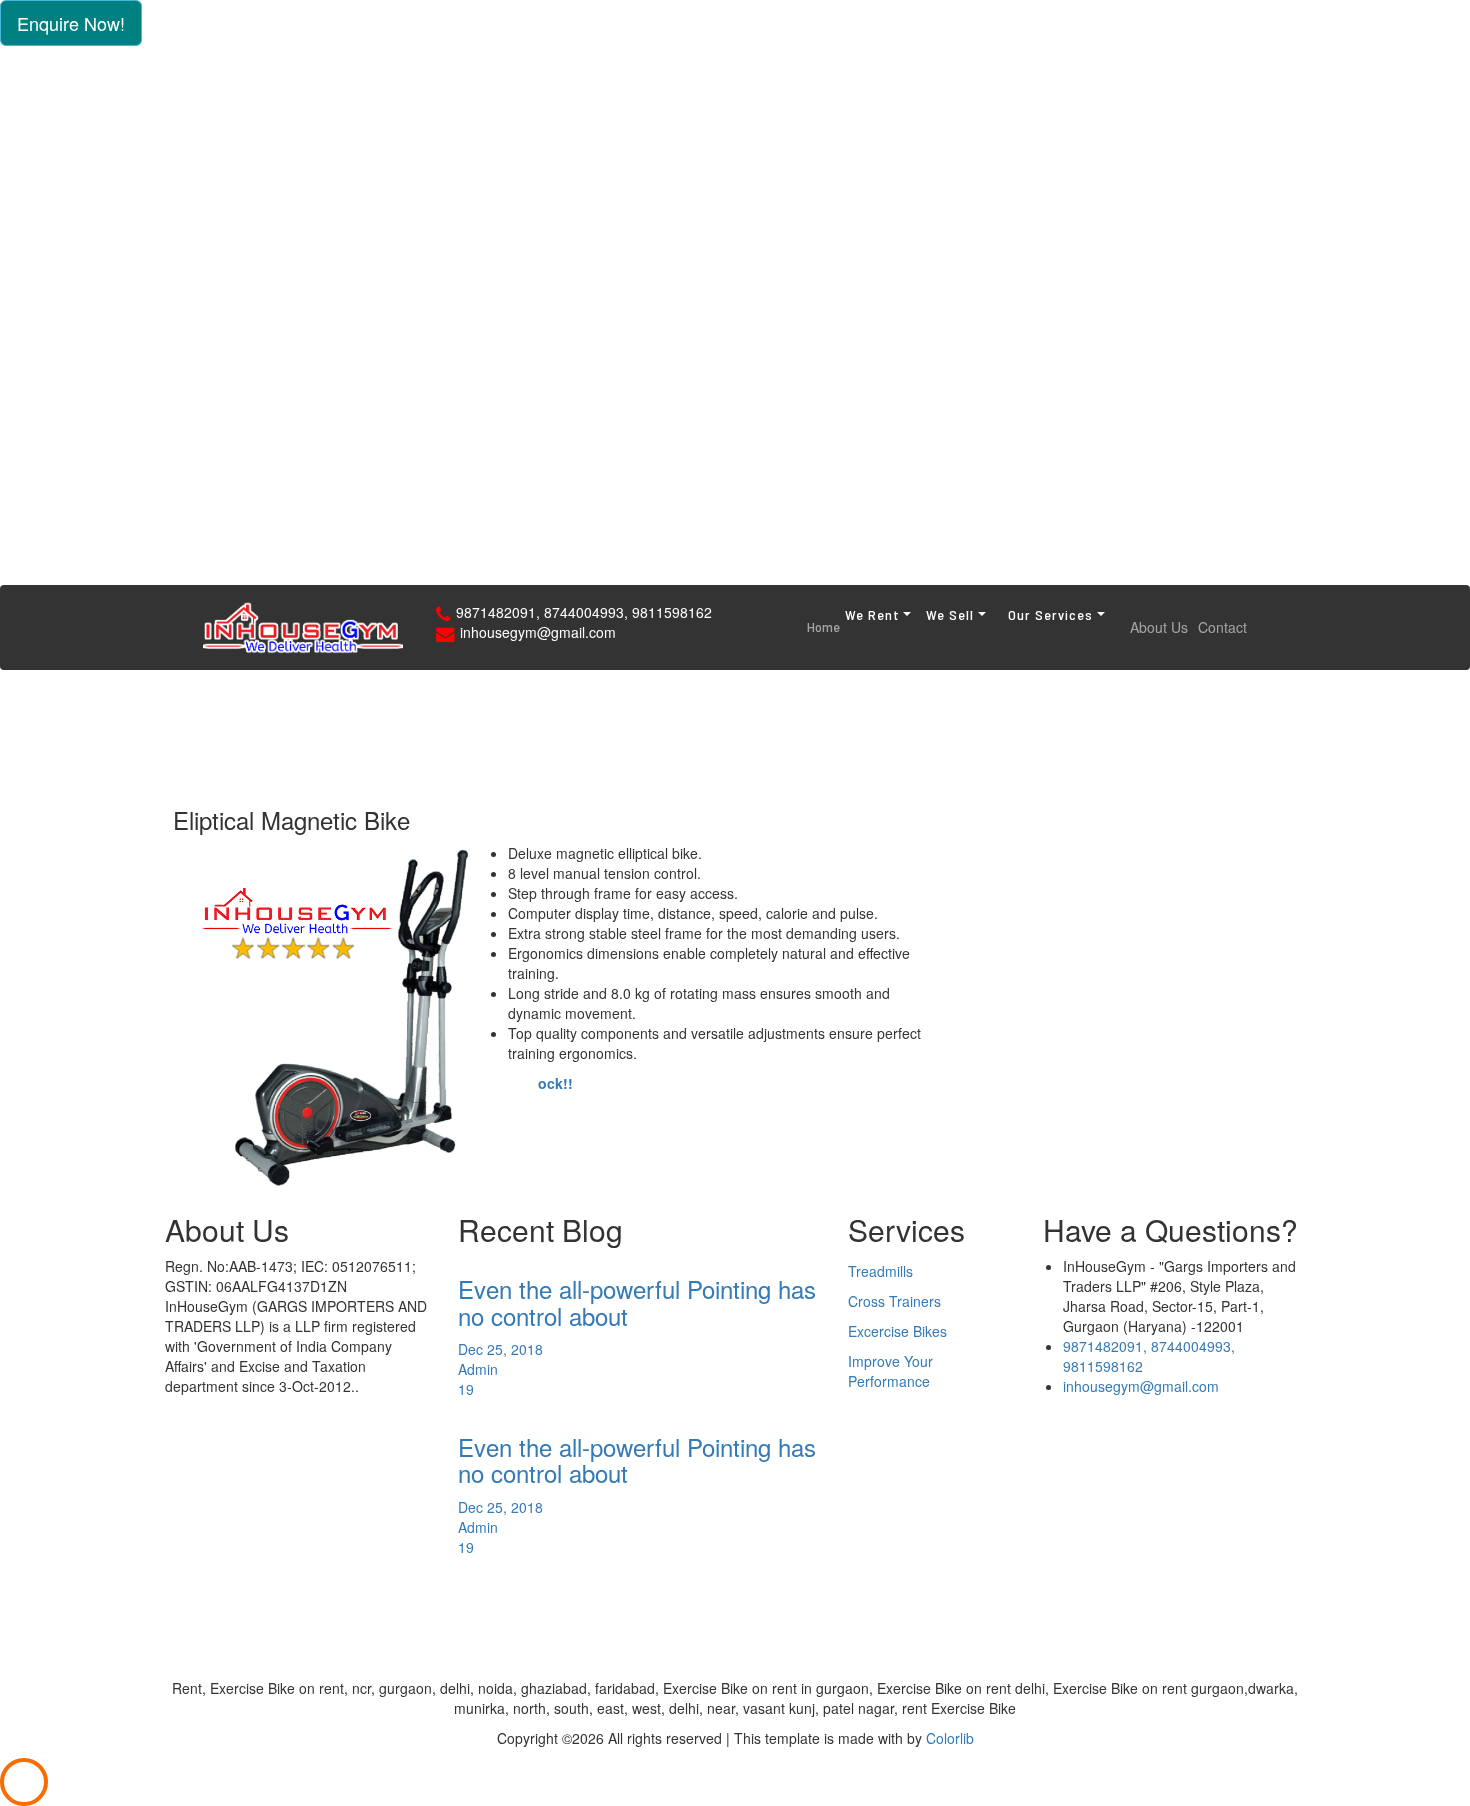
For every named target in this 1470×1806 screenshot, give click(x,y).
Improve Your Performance (890, 1371)
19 (466, 1389)
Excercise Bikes (897, 1331)
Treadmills (880, 1271)
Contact (1222, 627)
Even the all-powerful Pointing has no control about (637, 1301)
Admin (478, 1369)
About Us (1159, 627)
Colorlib (950, 1738)
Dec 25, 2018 (500, 1349)
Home (823, 626)
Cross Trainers (894, 1301)
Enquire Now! (71, 23)
